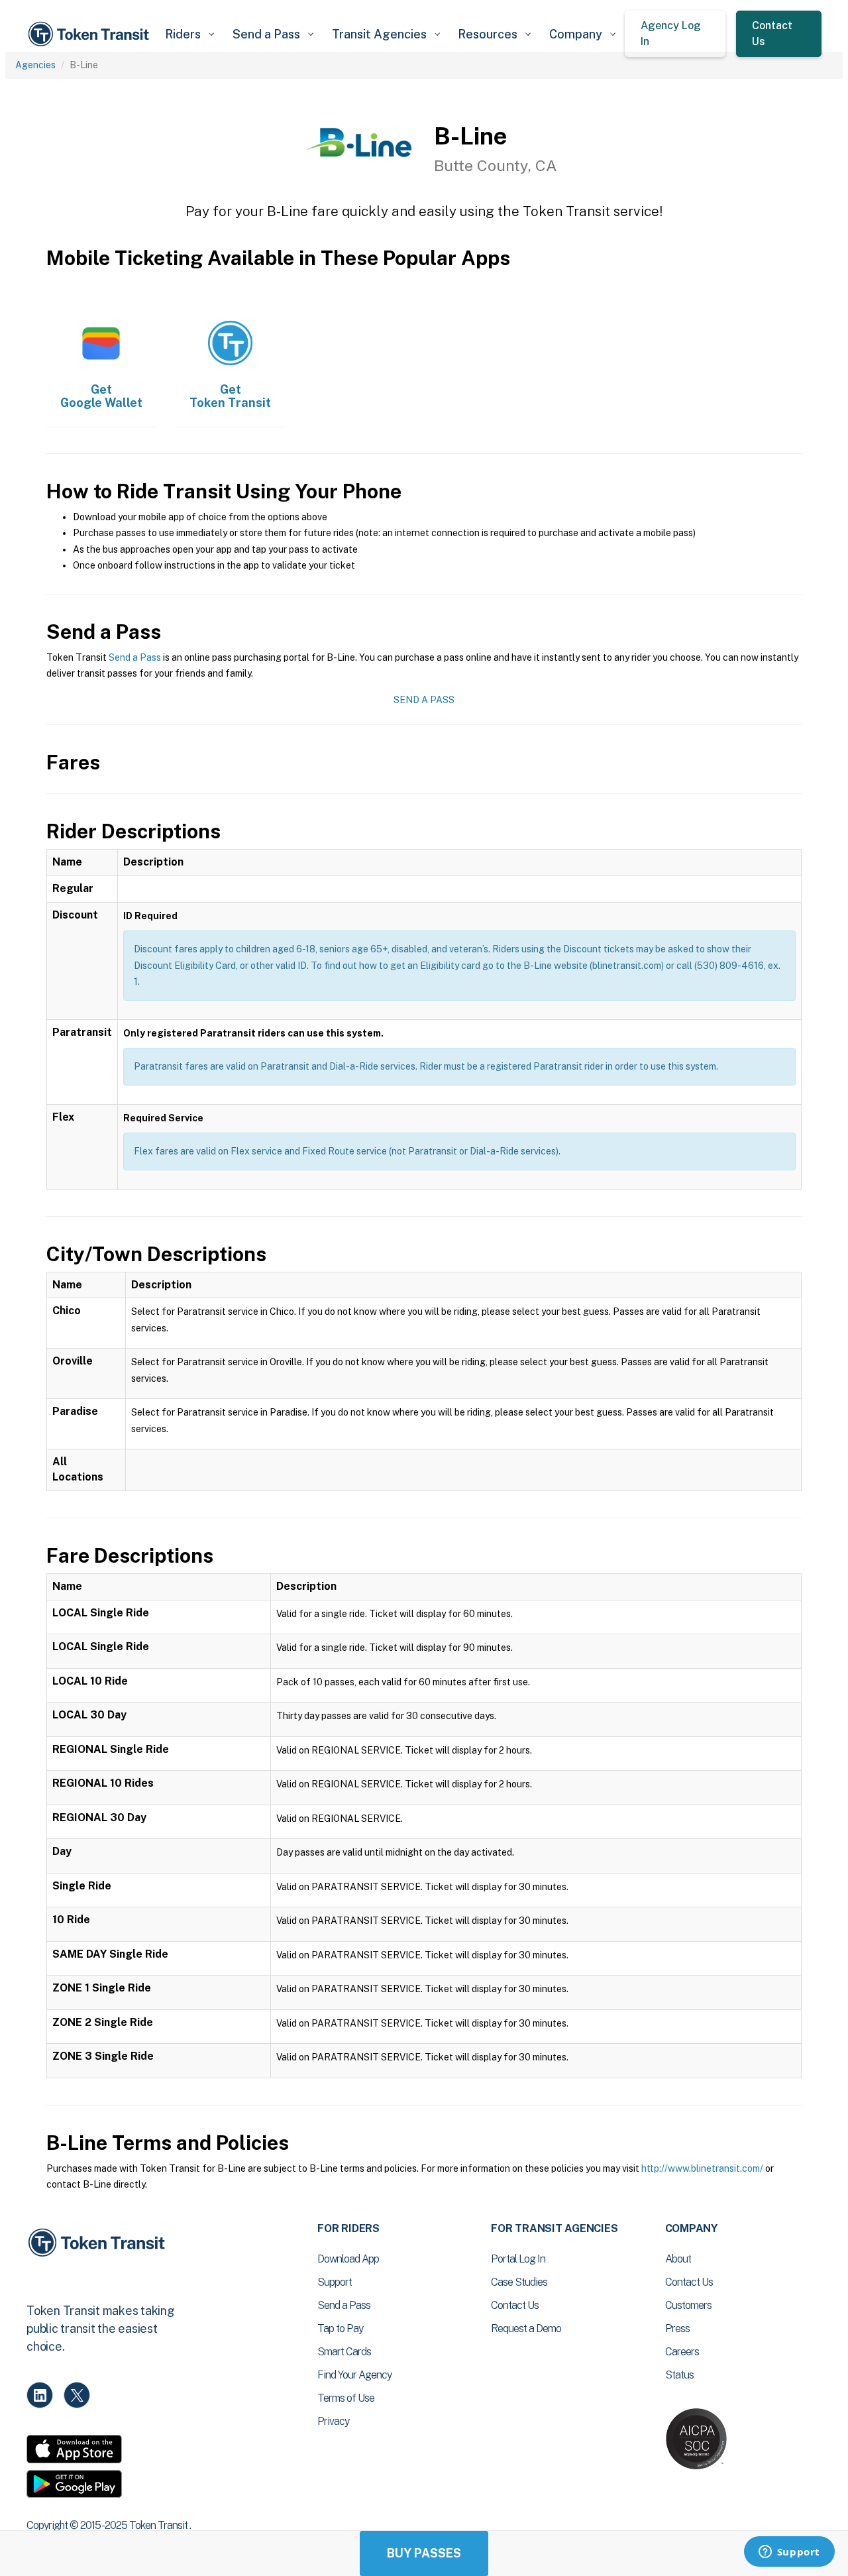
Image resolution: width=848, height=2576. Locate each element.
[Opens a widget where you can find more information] (789, 2553)
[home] (91, 34)
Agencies (35, 65)
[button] (189, 34)
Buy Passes (424, 2553)
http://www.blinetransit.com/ (702, 2168)
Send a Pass (135, 657)
